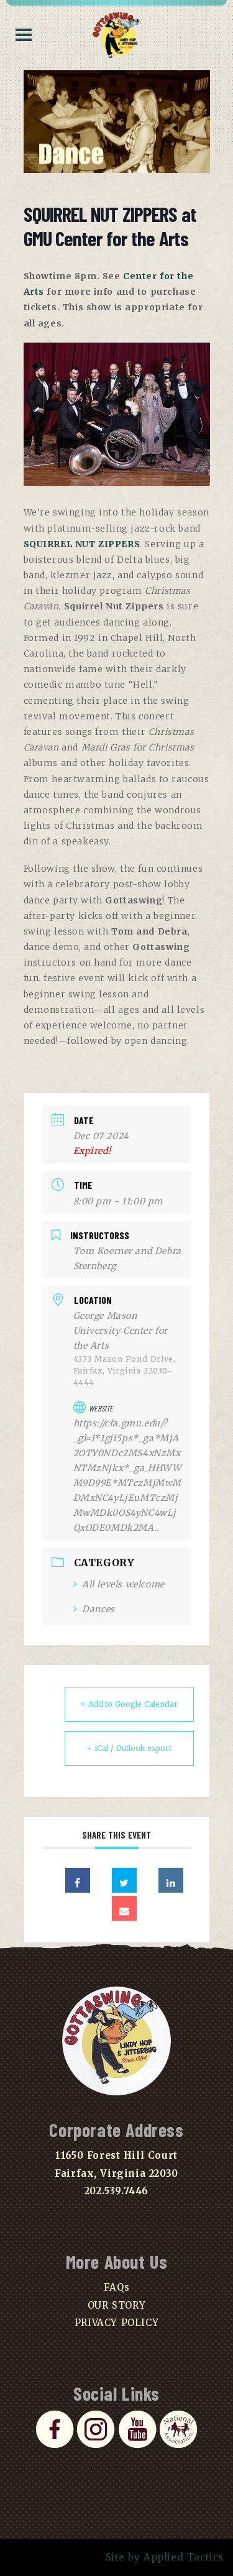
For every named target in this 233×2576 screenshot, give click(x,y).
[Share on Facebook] (78, 1880)
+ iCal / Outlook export (129, 1748)
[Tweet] (124, 1880)
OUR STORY (116, 2305)
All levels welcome (123, 1584)
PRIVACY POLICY (116, 2323)
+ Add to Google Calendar (129, 1704)
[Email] (124, 1908)
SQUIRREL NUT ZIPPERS (82, 544)
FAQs (116, 2287)
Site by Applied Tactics (165, 2557)
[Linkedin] (171, 1880)
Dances (98, 1609)
